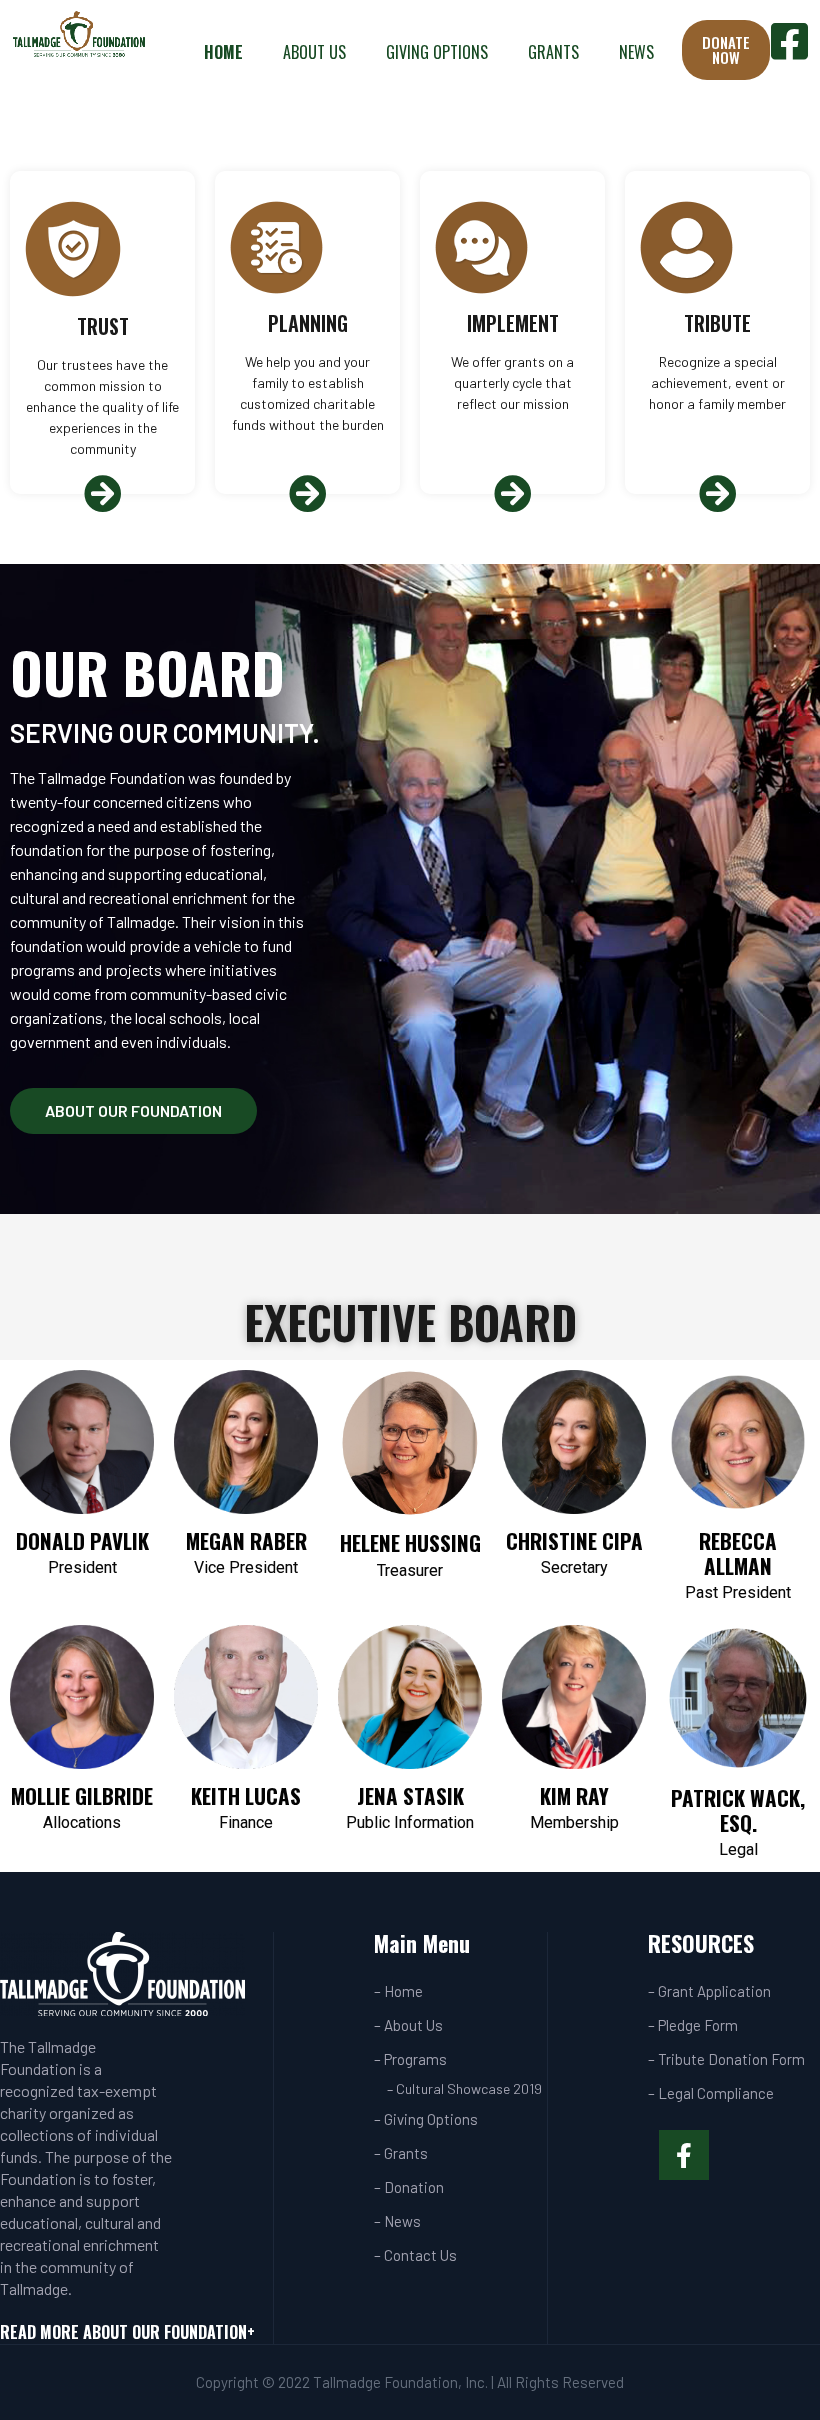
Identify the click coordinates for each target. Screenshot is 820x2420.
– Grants (401, 2153)
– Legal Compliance (711, 2093)
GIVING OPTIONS (437, 52)
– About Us (408, 2025)
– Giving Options (426, 2119)
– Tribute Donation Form (726, 2059)
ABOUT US (314, 52)
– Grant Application (709, 1991)
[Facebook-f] (684, 2155)
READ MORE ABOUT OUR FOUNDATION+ (127, 2332)
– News (397, 2221)
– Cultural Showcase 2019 (464, 2088)
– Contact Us (415, 2255)
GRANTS (553, 52)
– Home (398, 1991)
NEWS (636, 52)
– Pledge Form (693, 2025)
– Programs (410, 2059)
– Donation (409, 2187)
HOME (223, 52)
